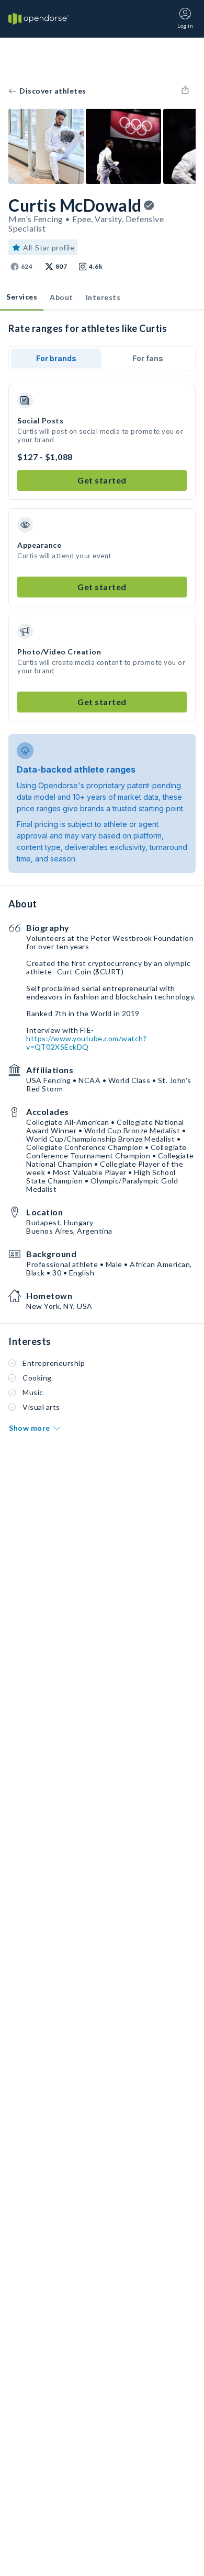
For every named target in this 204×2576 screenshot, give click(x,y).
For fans (148, 358)
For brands (56, 358)
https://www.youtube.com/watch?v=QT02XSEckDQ (86, 1043)
